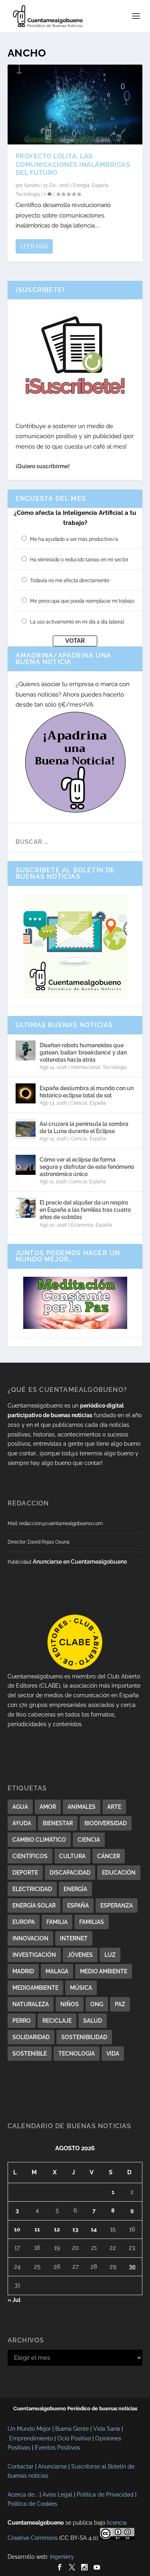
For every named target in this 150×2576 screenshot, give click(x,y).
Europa (24, 1922)
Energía (81, 185)
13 (75, 2229)
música (81, 1988)
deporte (25, 1873)
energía (75, 1889)
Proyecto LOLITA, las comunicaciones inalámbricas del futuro (73, 165)
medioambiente (35, 1988)
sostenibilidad (84, 2037)
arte (114, 1807)
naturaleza (31, 2004)
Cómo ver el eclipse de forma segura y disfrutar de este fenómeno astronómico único (87, 1167)
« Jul (14, 2300)
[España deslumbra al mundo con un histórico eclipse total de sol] (26, 1093)
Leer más (34, 246)
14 (94, 2229)
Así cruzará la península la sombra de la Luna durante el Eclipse (84, 1128)
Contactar (21, 2466)
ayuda (22, 1823)
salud (93, 2021)
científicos (30, 1856)
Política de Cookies (32, 2504)
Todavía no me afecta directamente (70, 581)
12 (57, 2229)
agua (20, 1807)
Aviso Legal (57, 2495)
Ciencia (79, 1103)
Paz (120, 2004)
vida (113, 2054)
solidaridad (31, 2037)
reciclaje (57, 2021)
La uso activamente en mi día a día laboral (77, 622)
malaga (57, 1971)
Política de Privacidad (105, 2495)
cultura (72, 1856)
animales (82, 1807)
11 (37, 2229)
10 (17, 2229)
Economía (82, 1225)
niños (70, 2004)
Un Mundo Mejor (29, 2429)
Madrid (23, 1971)
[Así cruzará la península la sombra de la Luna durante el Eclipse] (26, 1129)
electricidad (32, 1889)
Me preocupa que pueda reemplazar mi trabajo (82, 601)
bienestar (58, 1823)
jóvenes (80, 1955)
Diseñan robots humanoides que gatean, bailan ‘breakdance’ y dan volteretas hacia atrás (83, 1052)
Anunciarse (52, 2466)
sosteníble (30, 2054)
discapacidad (70, 1873)
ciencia (89, 1840)
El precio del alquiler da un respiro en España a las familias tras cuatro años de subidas (85, 1210)
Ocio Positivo (74, 2438)
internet (74, 1938)
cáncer (109, 1856)
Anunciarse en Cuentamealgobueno (80, 1562)
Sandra (32, 185)
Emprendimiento (31, 2438)
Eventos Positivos (57, 2448)
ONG (97, 2004)
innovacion (30, 1938)
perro (22, 2021)
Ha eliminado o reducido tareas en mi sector (79, 560)
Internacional (85, 1067)
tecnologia (77, 2054)
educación (119, 1873)
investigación (34, 1955)
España (100, 185)
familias (92, 1922)
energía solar (34, 1906)
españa (78, 1906)
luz (110, 1955)
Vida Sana (107, 2429)
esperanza (117, 1906)
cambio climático (39, 1840)
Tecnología (28, 194)
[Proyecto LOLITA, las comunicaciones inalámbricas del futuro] (75, 105)
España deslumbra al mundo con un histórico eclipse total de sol (87, 1092)
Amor (48, 1807)
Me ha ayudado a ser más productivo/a (74, 539)
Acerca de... (23, 2495)
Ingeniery (62, 2557)
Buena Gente (72, 2429)
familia (57, 1922)
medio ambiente (104, 1971)
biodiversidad (106, 1823)
